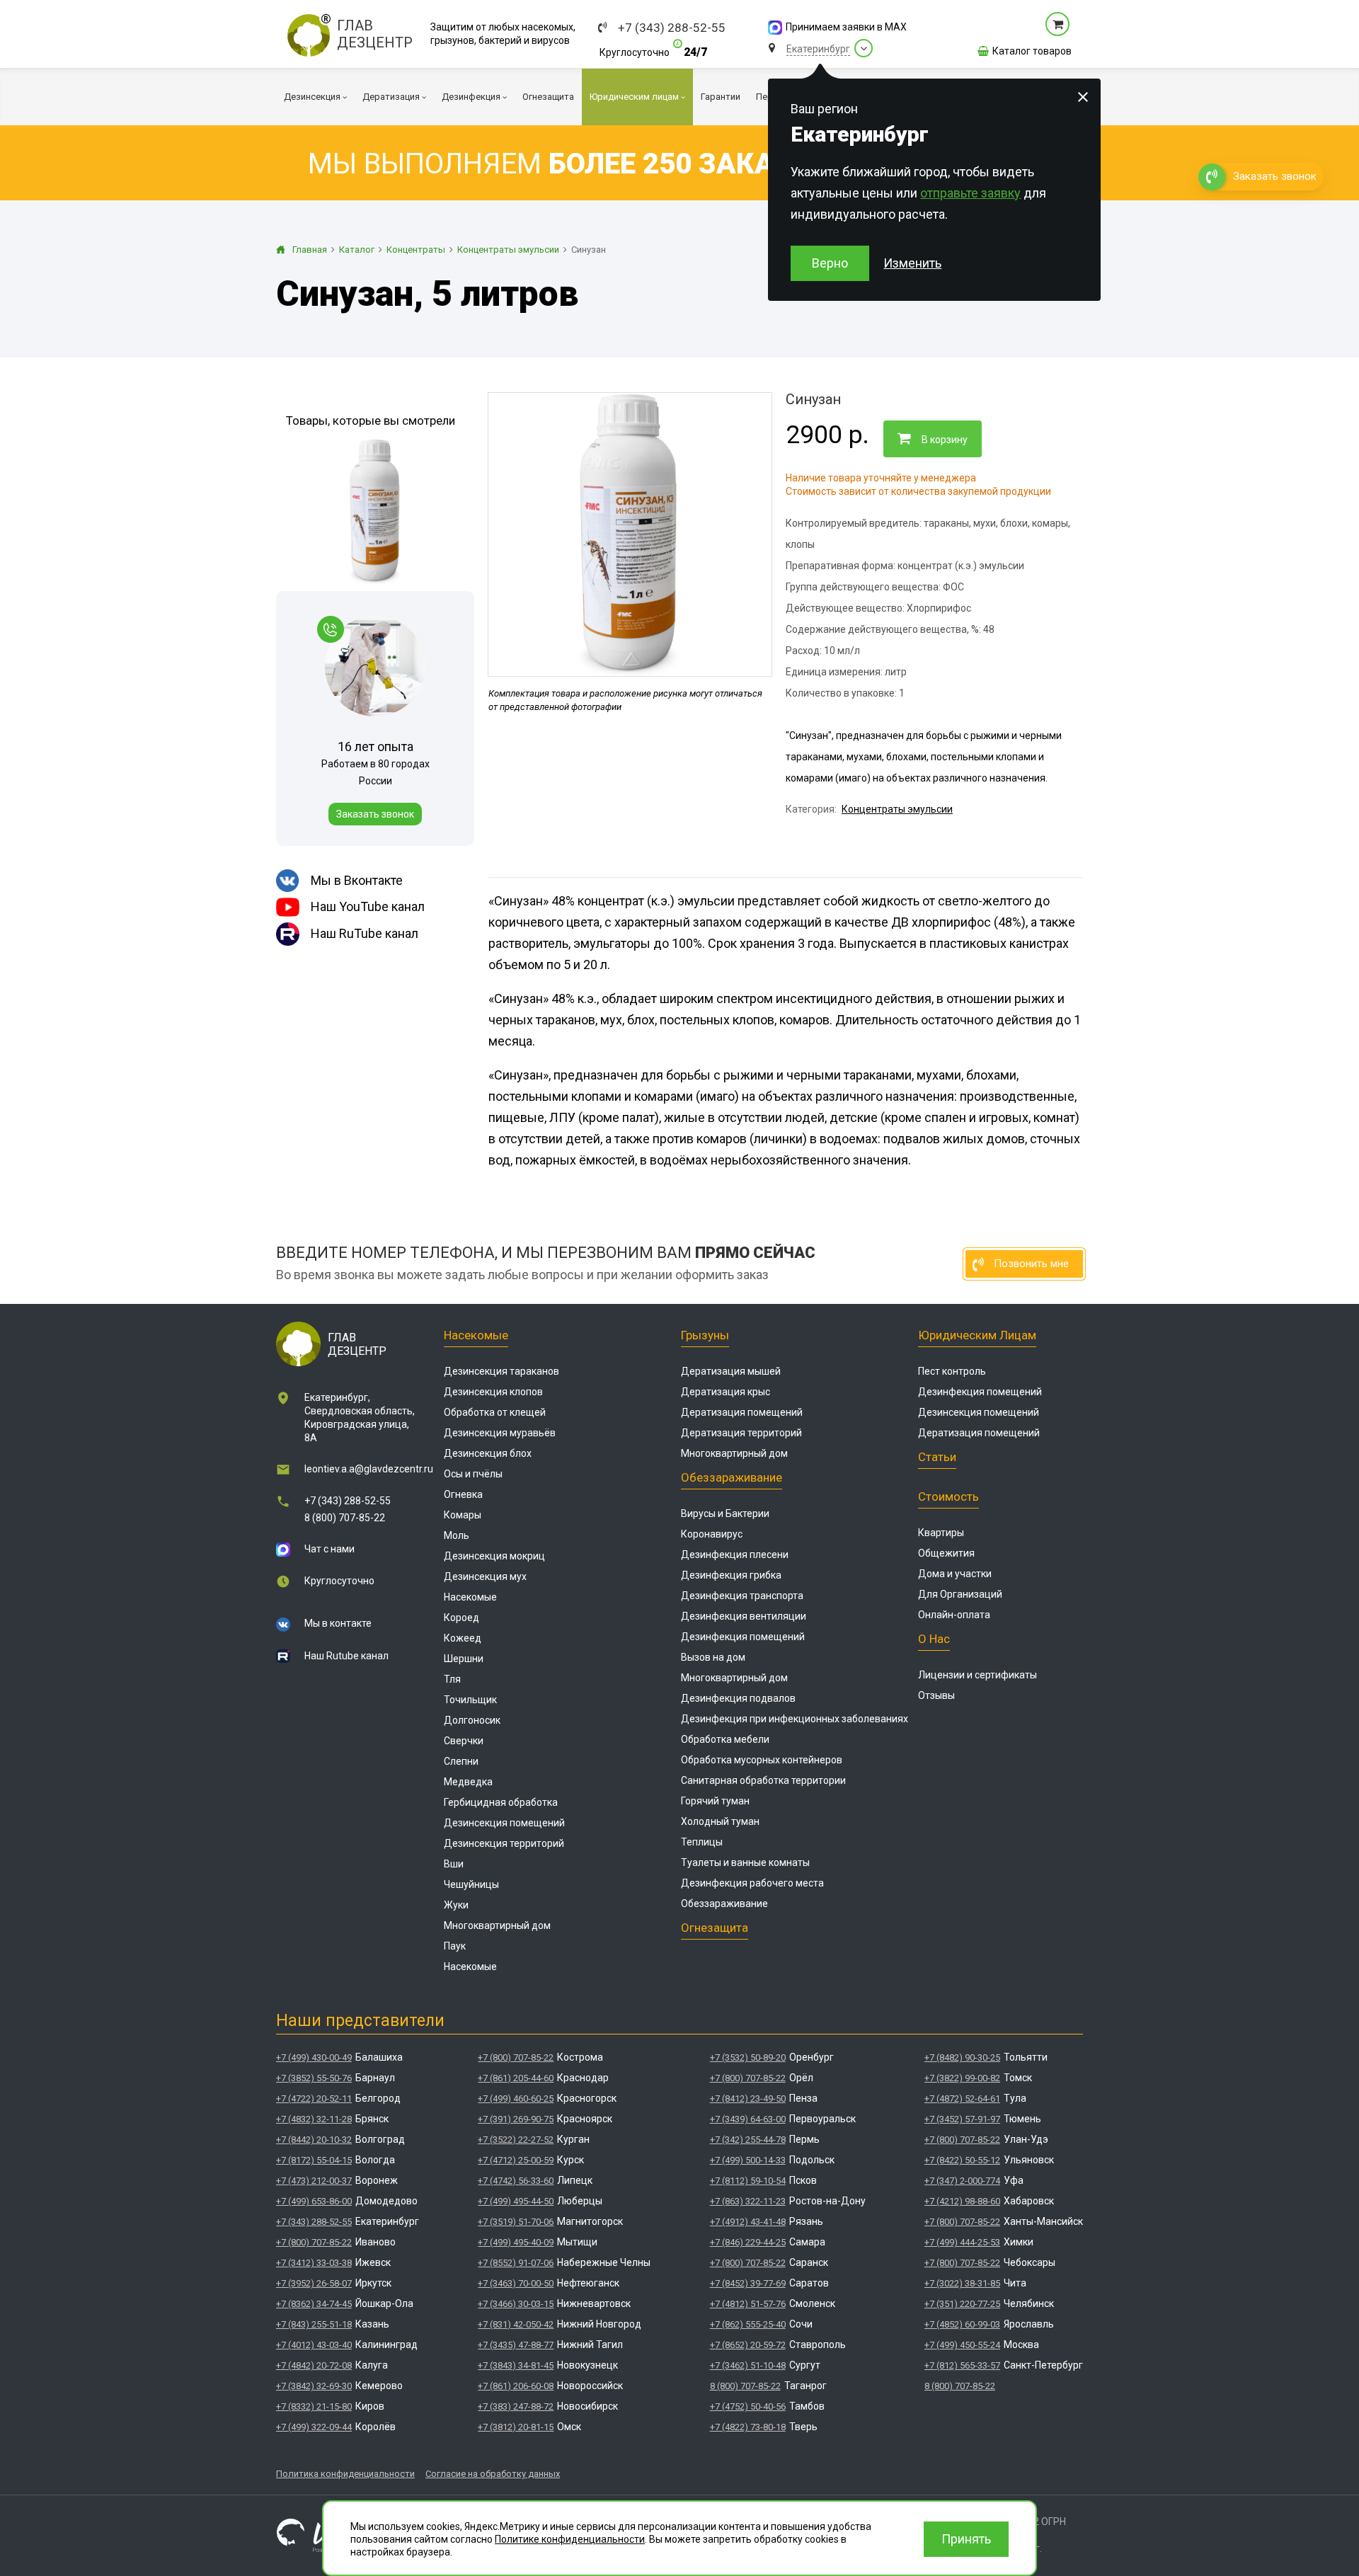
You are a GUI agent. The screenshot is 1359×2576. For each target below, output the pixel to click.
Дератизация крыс (726, 1392)
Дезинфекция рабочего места (752, 1883)
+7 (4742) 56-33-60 (516, 2181)
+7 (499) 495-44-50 (516, 2201)
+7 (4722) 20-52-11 (314, 2099)
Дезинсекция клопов (493, 1392)
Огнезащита (715, 1928)
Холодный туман (720, 1821)
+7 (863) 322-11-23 (748, 2201)
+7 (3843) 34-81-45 (516, 2365)
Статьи (937, 1457)
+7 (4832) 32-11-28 (314, 2119)
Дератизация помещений (742, 1412)
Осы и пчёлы (473, 1474)
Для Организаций (960, 1594)
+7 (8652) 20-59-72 (748, 2345)
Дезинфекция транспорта (742, 1596)
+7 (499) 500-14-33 (748, 2160)
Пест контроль (952, 1371)
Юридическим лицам (977, 1335)
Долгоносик (472, 1720)
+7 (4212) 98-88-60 (962, 2201)
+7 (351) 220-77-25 (962, 2304)
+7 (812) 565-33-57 (962, 2365)
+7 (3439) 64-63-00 (748, 2119)
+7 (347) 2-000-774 (962, 2181)
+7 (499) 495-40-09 (516, 2242)
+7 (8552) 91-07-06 (516, 2263)
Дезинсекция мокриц (494, 1556)
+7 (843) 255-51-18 (314, 2324)
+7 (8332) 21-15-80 (314, 2406)
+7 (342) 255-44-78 (748, 2140)
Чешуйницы (471, 1884)
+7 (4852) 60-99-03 (962, 2324)
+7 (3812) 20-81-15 (516, 2427)
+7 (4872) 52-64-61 (962, 2099)
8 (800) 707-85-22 (345, 1518)
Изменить (912, 263)
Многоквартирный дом (497, 1925)
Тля (452, 1679)
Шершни (464, 1659)
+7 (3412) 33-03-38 (314, 2263)
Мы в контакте (338, 1623)
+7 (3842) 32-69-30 (314, 2386)
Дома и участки (955, 1574)
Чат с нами (329, 1549)
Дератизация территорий (741, 1433)
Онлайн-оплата (954, 1615)
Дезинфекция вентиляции (744, 1616)
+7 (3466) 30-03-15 (516, 2304)
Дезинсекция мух (485, 1576)
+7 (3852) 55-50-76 (314, 2078)
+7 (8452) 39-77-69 (748, 2283)
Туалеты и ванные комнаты (745, 1862)
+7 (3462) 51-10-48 (748, 2365)
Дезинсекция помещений (504, 1823)
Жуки (456, 1905)
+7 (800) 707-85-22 (314, 2242)
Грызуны (705, 1335)
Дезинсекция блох (488, 1453)
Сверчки (464, 1741)
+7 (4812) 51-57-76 (748, 2304)
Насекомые (476, 1335)
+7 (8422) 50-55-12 (962, 2160)
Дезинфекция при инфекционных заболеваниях (795, 1719)
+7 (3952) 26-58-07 (314, 2283)
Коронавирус (712, 1534)
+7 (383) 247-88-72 (516, 2406)
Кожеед (463, 1638)
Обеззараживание (732, 1477)
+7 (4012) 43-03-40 (314, 2345)
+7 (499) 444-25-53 (962, 2242)
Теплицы (702, 1842)
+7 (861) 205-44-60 (516, 2078)
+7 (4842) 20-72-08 (314, 2365)
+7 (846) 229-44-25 (748, 2242)
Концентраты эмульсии (897, 809)
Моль (457, 1535)
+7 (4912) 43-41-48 (748, 2222)
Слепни (461, 1761)
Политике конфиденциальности (570, 2539)
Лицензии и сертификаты (977, 1675)
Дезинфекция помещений (743, 1637)
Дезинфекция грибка (731, 1575)
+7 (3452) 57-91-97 (962, 2119)
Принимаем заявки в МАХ (846, 27)
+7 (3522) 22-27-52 (516, 2140)
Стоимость (948, 1496)
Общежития (946, 1553)
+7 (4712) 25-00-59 (516, 2160)
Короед (461, 1618)
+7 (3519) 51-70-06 (516, 2222)
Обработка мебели (725, 1739)
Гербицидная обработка (501, 1802)
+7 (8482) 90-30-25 (962, 2057)
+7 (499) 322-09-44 (314, 2427)
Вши (454, 1864)
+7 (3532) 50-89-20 (748, 2057)
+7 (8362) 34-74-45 (314, 2304)
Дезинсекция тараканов (501, 1371)
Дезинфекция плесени (735, 1555)
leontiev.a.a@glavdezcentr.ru (369, 1469)
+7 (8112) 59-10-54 (748, 2181)
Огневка (463, 1494)
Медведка (468, 1782)
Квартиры (941, 1533)
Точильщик (470, 1700)
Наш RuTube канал (365, 933)
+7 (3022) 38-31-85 (962, 2283)
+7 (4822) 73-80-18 (748, 2427)
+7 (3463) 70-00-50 (516, 2283)
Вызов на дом (713, 1657)
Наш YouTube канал (368, 906)
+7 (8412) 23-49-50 (748, 2099)
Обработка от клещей (495, 1412)
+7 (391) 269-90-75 (516, 2119)
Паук (455, 1946)
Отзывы (936, 1695)
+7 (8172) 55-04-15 (314, 2160)
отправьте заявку (970, 193)
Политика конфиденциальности (345, 2474)
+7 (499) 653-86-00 (314, 2201)
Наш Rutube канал (346, 1656)
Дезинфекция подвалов (738, 1698)
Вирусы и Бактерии (725, 1513)
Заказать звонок (375, 814)
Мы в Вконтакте (357, 880)
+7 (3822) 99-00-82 (962, 2078)
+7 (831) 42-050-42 (516, 2324)
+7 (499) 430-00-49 (314, 2057)
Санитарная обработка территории (763, 1780)
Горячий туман (715, 1801)
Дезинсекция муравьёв (500, 1433)
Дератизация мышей (731, 1371)
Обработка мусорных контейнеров (762, 1760)
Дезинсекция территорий (504, 1843)
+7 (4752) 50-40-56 (748, 2406)
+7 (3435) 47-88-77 (516, 2345)
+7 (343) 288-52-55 (672, 28)
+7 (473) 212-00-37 (314, 2181)
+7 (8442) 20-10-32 (314, 2140)
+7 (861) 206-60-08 (516, 2386)
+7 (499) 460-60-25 (516, 2099)
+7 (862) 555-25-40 (748, 2324)
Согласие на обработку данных (493, 2474)
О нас (934, 1639)
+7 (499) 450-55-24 (962, 2345)
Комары (463, 1515)
